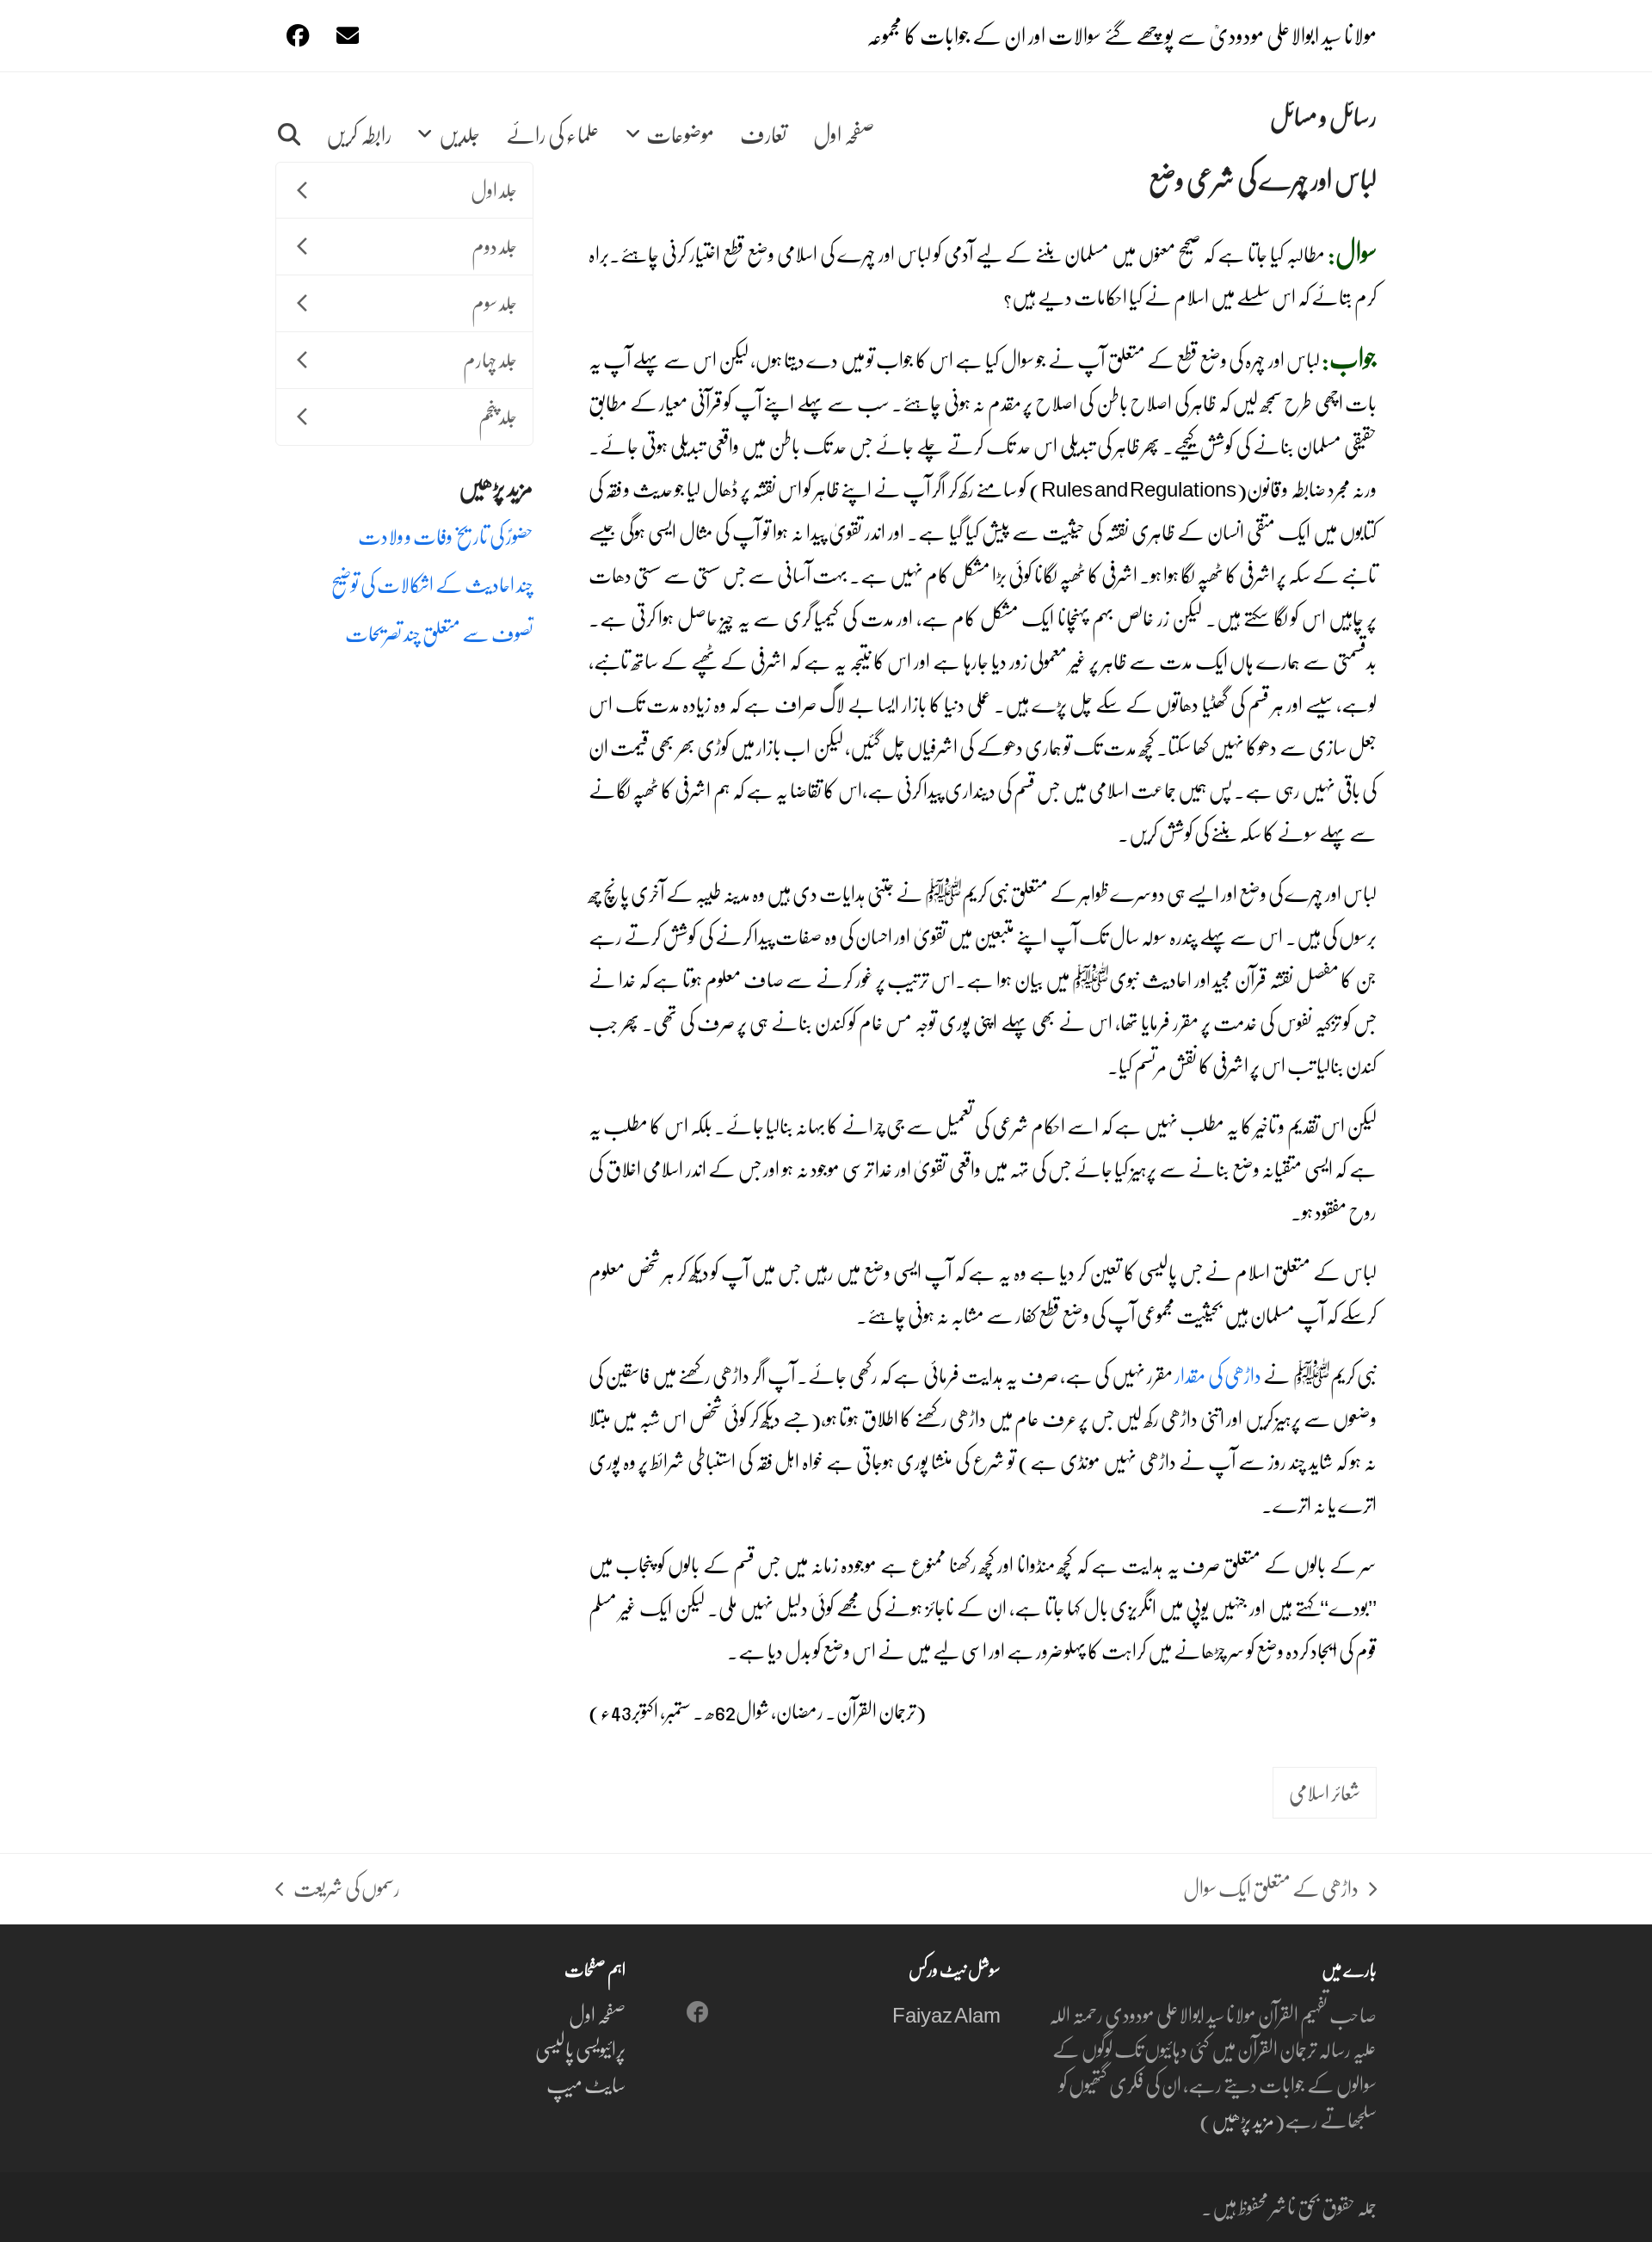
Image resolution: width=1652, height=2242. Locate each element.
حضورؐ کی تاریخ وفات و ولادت (446, 536)
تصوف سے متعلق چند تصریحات (439, 633)
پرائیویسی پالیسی (580, 2049)
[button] (289, 117)
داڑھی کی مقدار (1218, 1375)
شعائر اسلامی (1325, 1792)
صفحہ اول (597, 2014)
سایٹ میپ (586, 2084)
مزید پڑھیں (1243, 2119)
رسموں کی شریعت (347, 1889)
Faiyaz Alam (946, 2014)
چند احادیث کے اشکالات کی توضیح (432, 584)
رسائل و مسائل (1323, 116)
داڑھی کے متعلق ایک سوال (1280, 1889)
